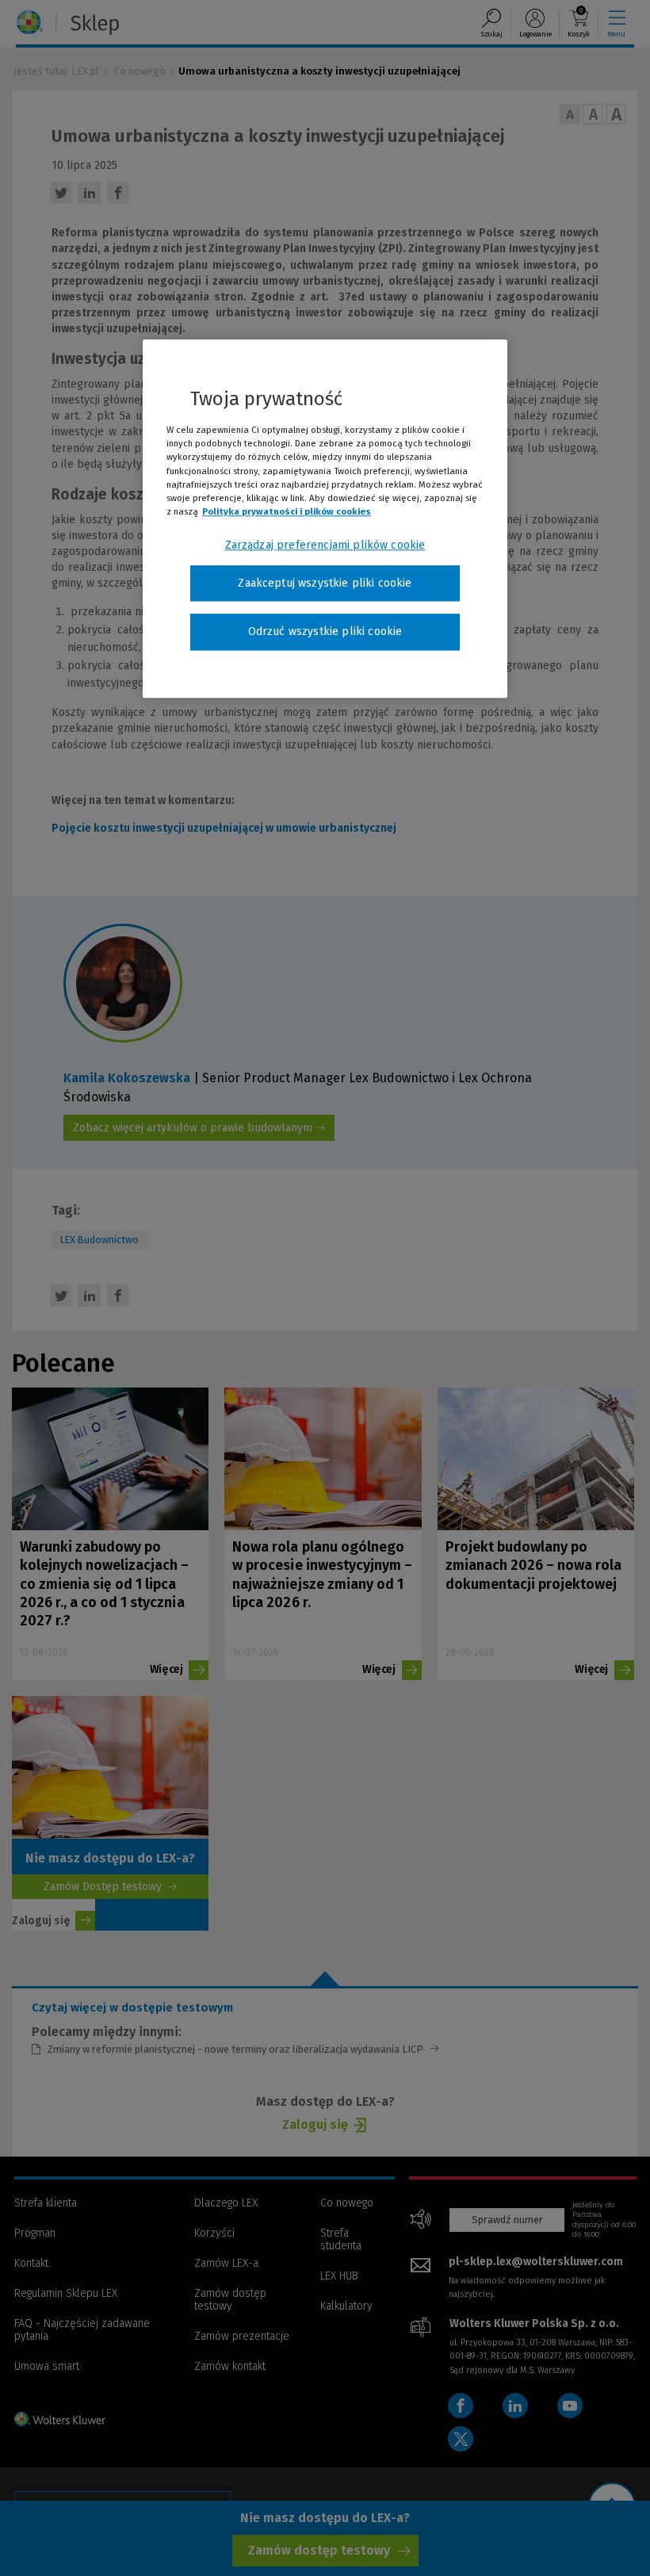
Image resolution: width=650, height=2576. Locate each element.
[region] (325, 519)
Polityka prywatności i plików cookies (287, 511)
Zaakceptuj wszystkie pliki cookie (325, 583)
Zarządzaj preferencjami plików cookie (325, 545)
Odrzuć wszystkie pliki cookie (325, 632)
